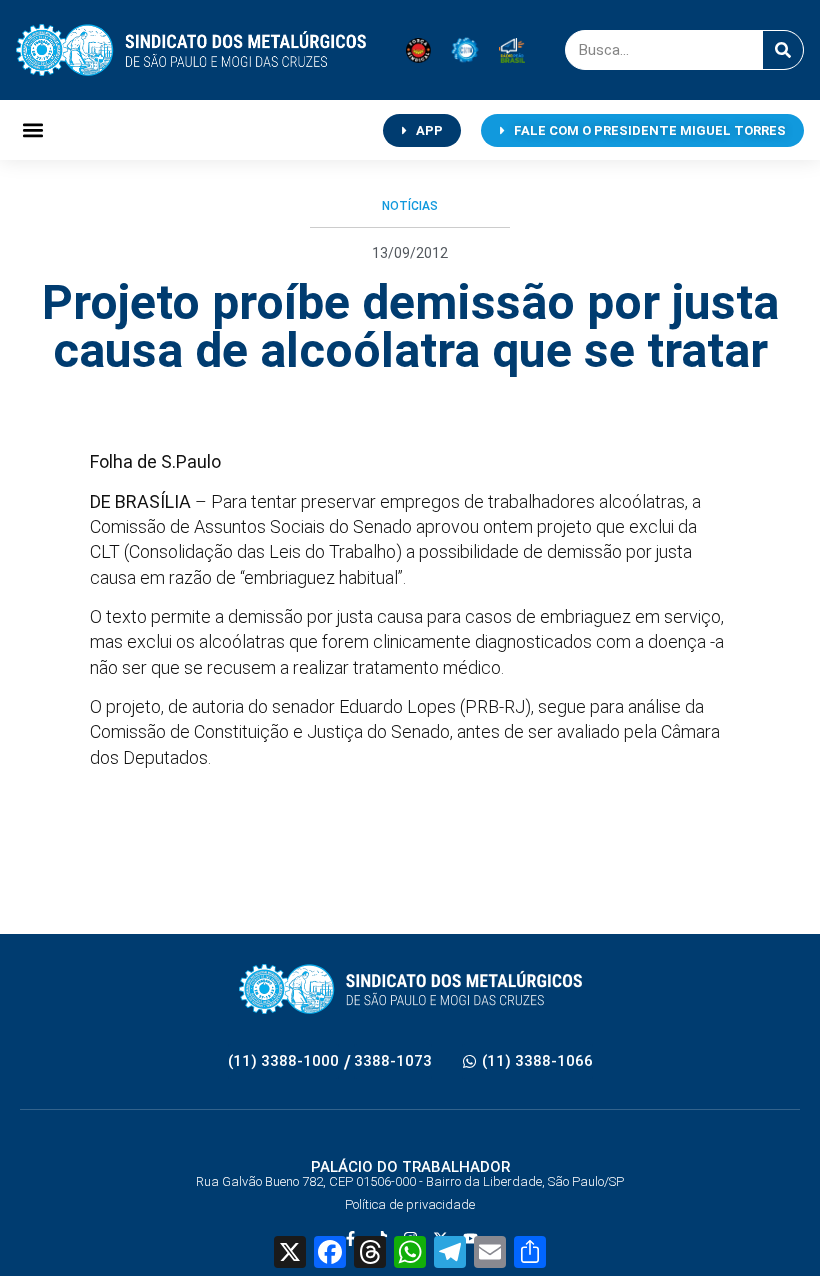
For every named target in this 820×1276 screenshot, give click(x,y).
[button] (32, 130)
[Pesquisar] (783, 50)
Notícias (410, 206)
